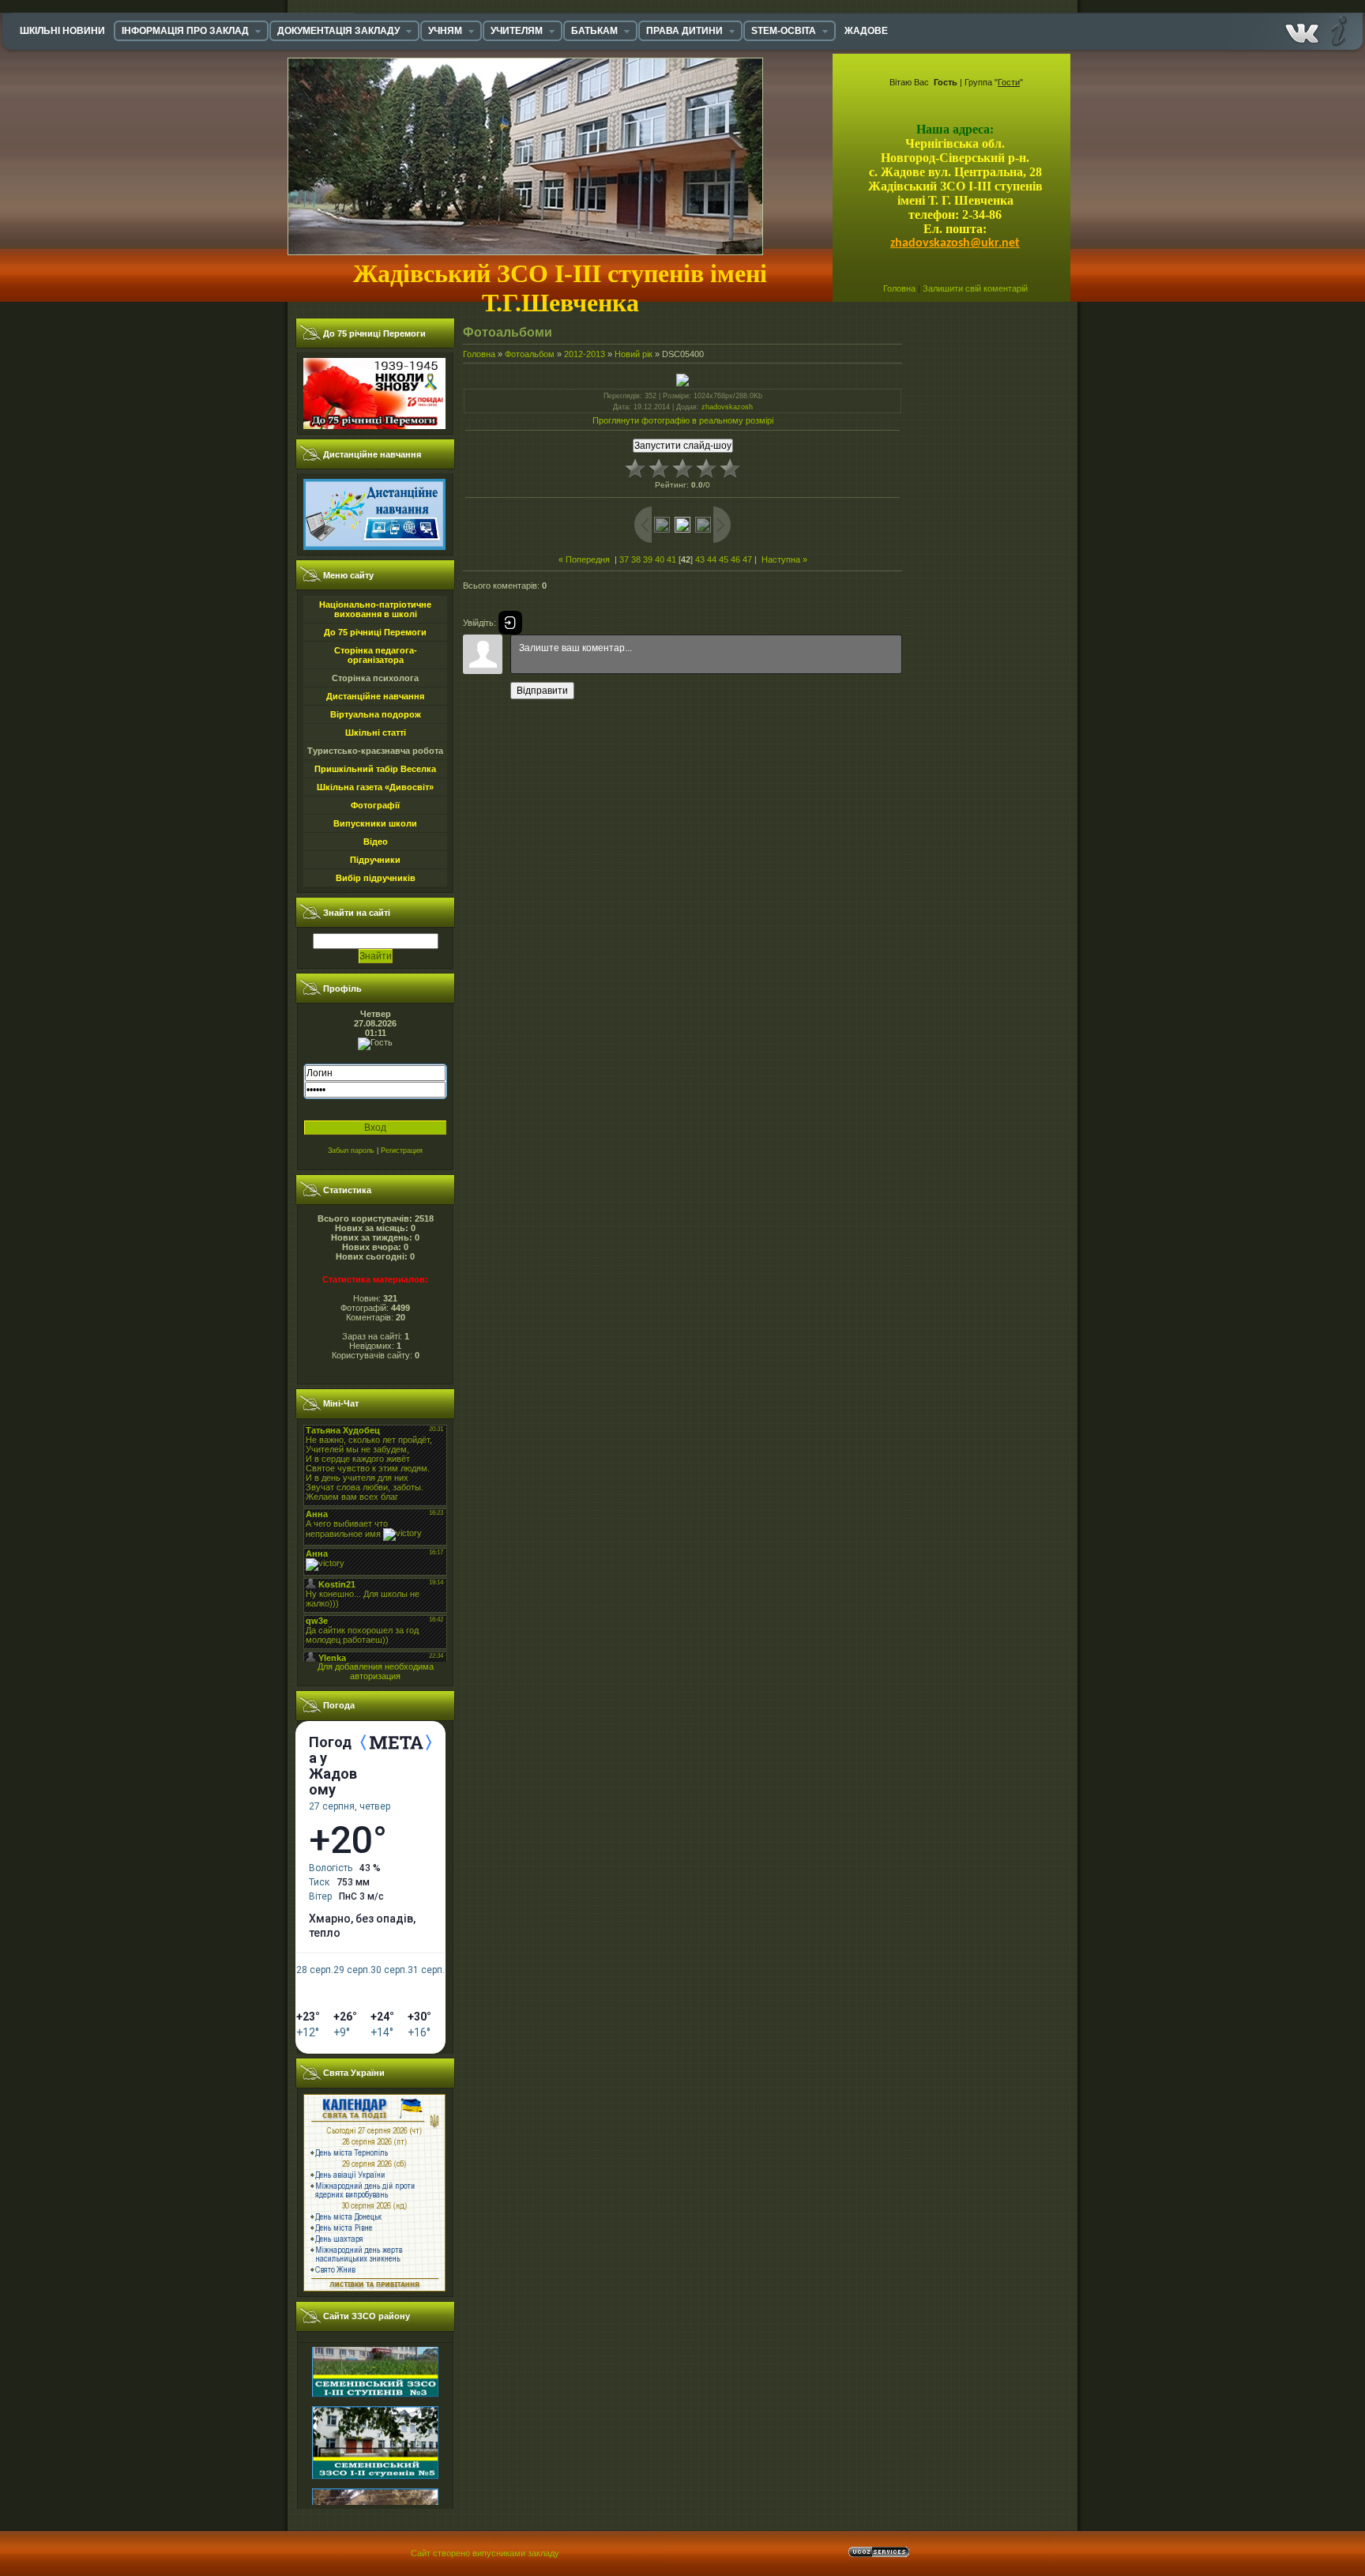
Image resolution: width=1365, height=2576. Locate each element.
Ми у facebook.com (1302, 30)
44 (712, 559)
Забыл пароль (351, 1151)
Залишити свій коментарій (975, 288)
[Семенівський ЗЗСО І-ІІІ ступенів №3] (375, 2357)
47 (747, 559)
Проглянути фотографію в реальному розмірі (683, 420)
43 (700, 559)
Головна (899, 288)
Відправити (542, 691)
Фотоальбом (530, 354)
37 (624, 559)
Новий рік (634, 354)
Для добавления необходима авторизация (376, 1671)
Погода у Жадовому (333, 1766)
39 (648, 559)
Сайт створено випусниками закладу (485, 2553)
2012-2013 (585, 354)
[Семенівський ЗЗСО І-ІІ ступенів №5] (375, 2439)
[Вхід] (510, 623)
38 (636, 559)
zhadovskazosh (727, 407)
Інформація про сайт (1337, 30)
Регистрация (402, 1151)
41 (671, 559)
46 (735, 559)
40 (660, 559)
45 (724, 559)
